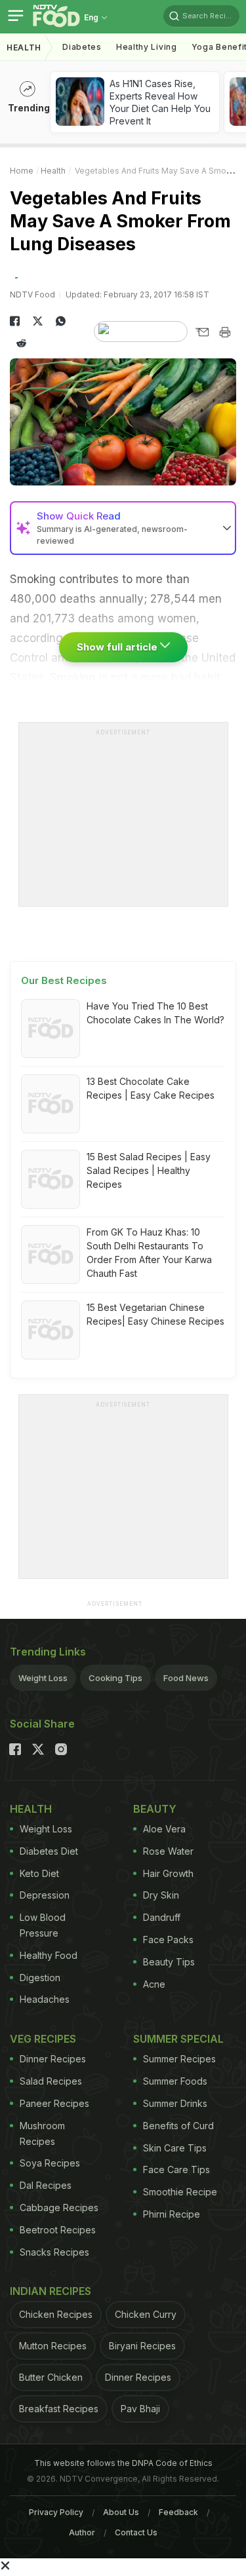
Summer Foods (175, 2081)
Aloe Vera (164, 1829)
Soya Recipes (50, 2163)
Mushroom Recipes (42, 2133)
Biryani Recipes (142, 2346)
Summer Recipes (179, 2059)
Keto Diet (39, 1873)
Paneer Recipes (54, 2103)
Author (82, 2532)
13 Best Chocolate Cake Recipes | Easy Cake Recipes (151, 1088)
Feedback (178, 2512)
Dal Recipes (46, 2185)
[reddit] (21, 343)
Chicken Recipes (56, 2314)
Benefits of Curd (178, 2126)
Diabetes (82, 47)
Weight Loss (43, 1678)
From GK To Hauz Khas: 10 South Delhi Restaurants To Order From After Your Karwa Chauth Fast (149, 1253)
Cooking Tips (115, 1678)
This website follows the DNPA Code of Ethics (123, 2463)
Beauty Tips (169, 1962)
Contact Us (136, 2532)
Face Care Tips (176, 2169)
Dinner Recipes (53, 2059)
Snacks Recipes (54, 2252)
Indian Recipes (51, 2291)
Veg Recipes (43, 2039)
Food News (186, 1678)
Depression (45, 1895)
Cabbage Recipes (59, 2207)
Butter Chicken (51, 2377)
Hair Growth (168, 1873)
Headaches (45, 1999)
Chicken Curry (146, 2314)
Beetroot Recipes (58, 2230)
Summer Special (178, 2039)
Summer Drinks (175, 2103)
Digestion (40, 1978)
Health (24, 47)
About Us (121, 2512)
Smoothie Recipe (180, 2192)
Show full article (118, 647)
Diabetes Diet (49, 1851)
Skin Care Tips (175, 2148)
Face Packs (168, 1940)
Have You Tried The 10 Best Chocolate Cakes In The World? (155, 1013)
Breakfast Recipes (59, 2409)
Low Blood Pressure (43, 1925)
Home (22, 171)
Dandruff (162, 1917)
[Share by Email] (202, 332)
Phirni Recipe (172, 2214)
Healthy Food (49, 1955)
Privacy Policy (56, 2512)
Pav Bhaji (140, 2409)
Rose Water (168, 1851)
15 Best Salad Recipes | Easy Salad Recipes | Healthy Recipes (149, 1170)
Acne (154, 1984)
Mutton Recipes (53, 2346)
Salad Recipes (51, 2081)
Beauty (155, 1809)
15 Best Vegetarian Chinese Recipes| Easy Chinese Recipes (155, 1314)
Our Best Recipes (64, 980)
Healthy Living (147, 47)
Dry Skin (161, 1895)
